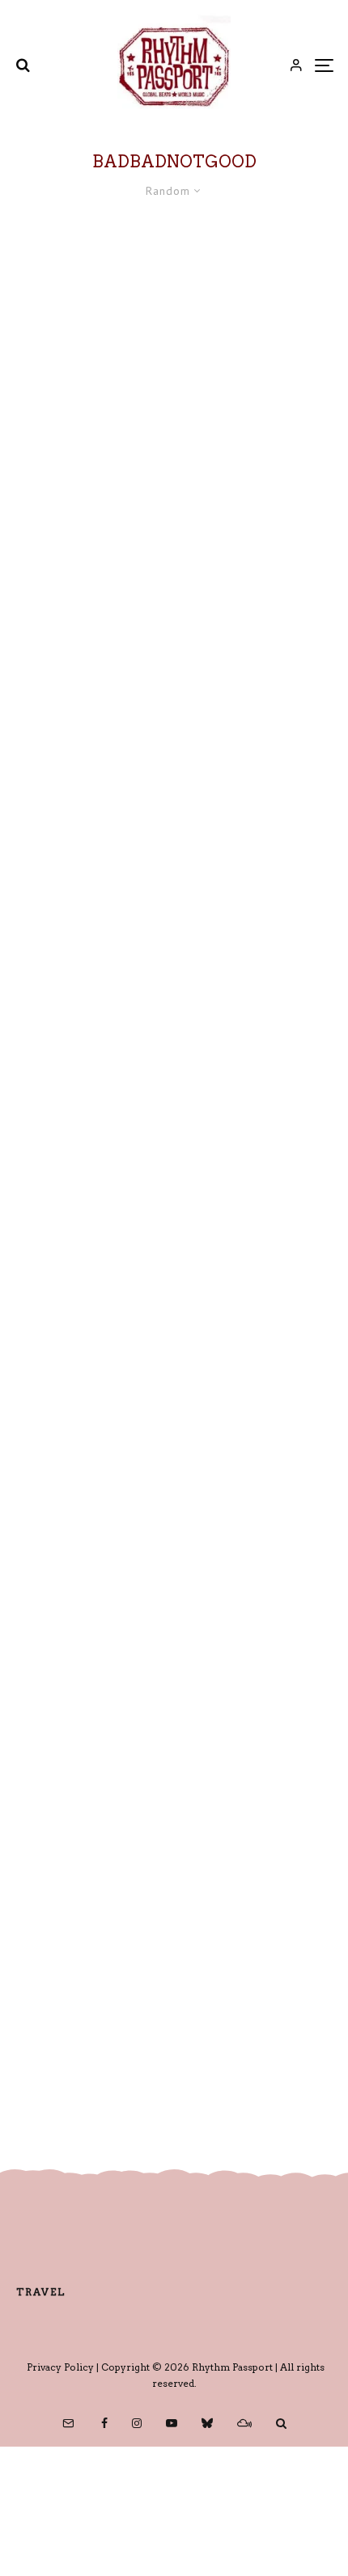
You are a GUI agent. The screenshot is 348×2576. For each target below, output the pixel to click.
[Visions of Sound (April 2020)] (174, 1710)
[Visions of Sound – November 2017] (174, 1171)
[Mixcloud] (244, 2423)
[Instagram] (137, 2423)
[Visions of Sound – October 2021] (174, 361)
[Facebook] (104, 2423)
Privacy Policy (60, 2367)
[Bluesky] (207, 2423)
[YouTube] (172, 2423)
